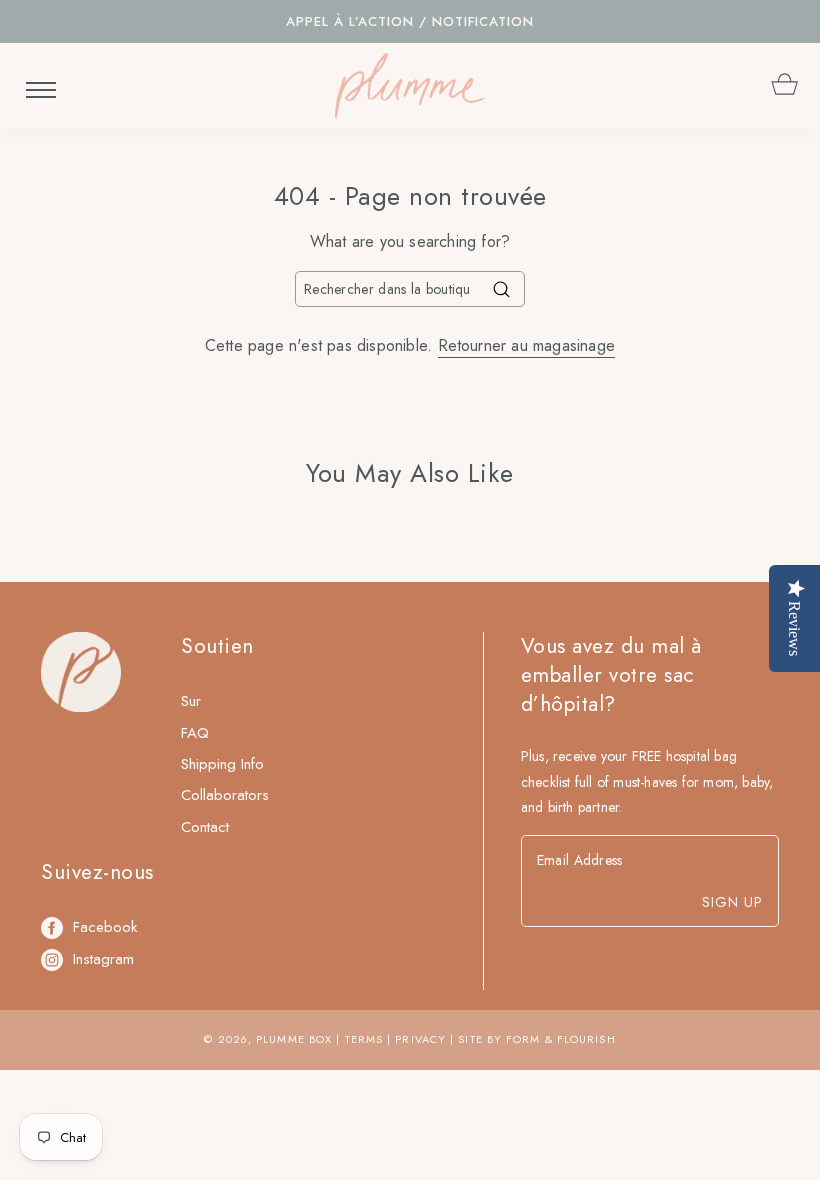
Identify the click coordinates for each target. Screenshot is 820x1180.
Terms (364, 1039)
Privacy (420, 1039)
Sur (191, 701)
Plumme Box (294, 1039)
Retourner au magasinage (527, 345)
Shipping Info (222, 764)
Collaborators (225, 795)
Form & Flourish (561, 1039)
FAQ (195, 733)
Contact (205, 827)
